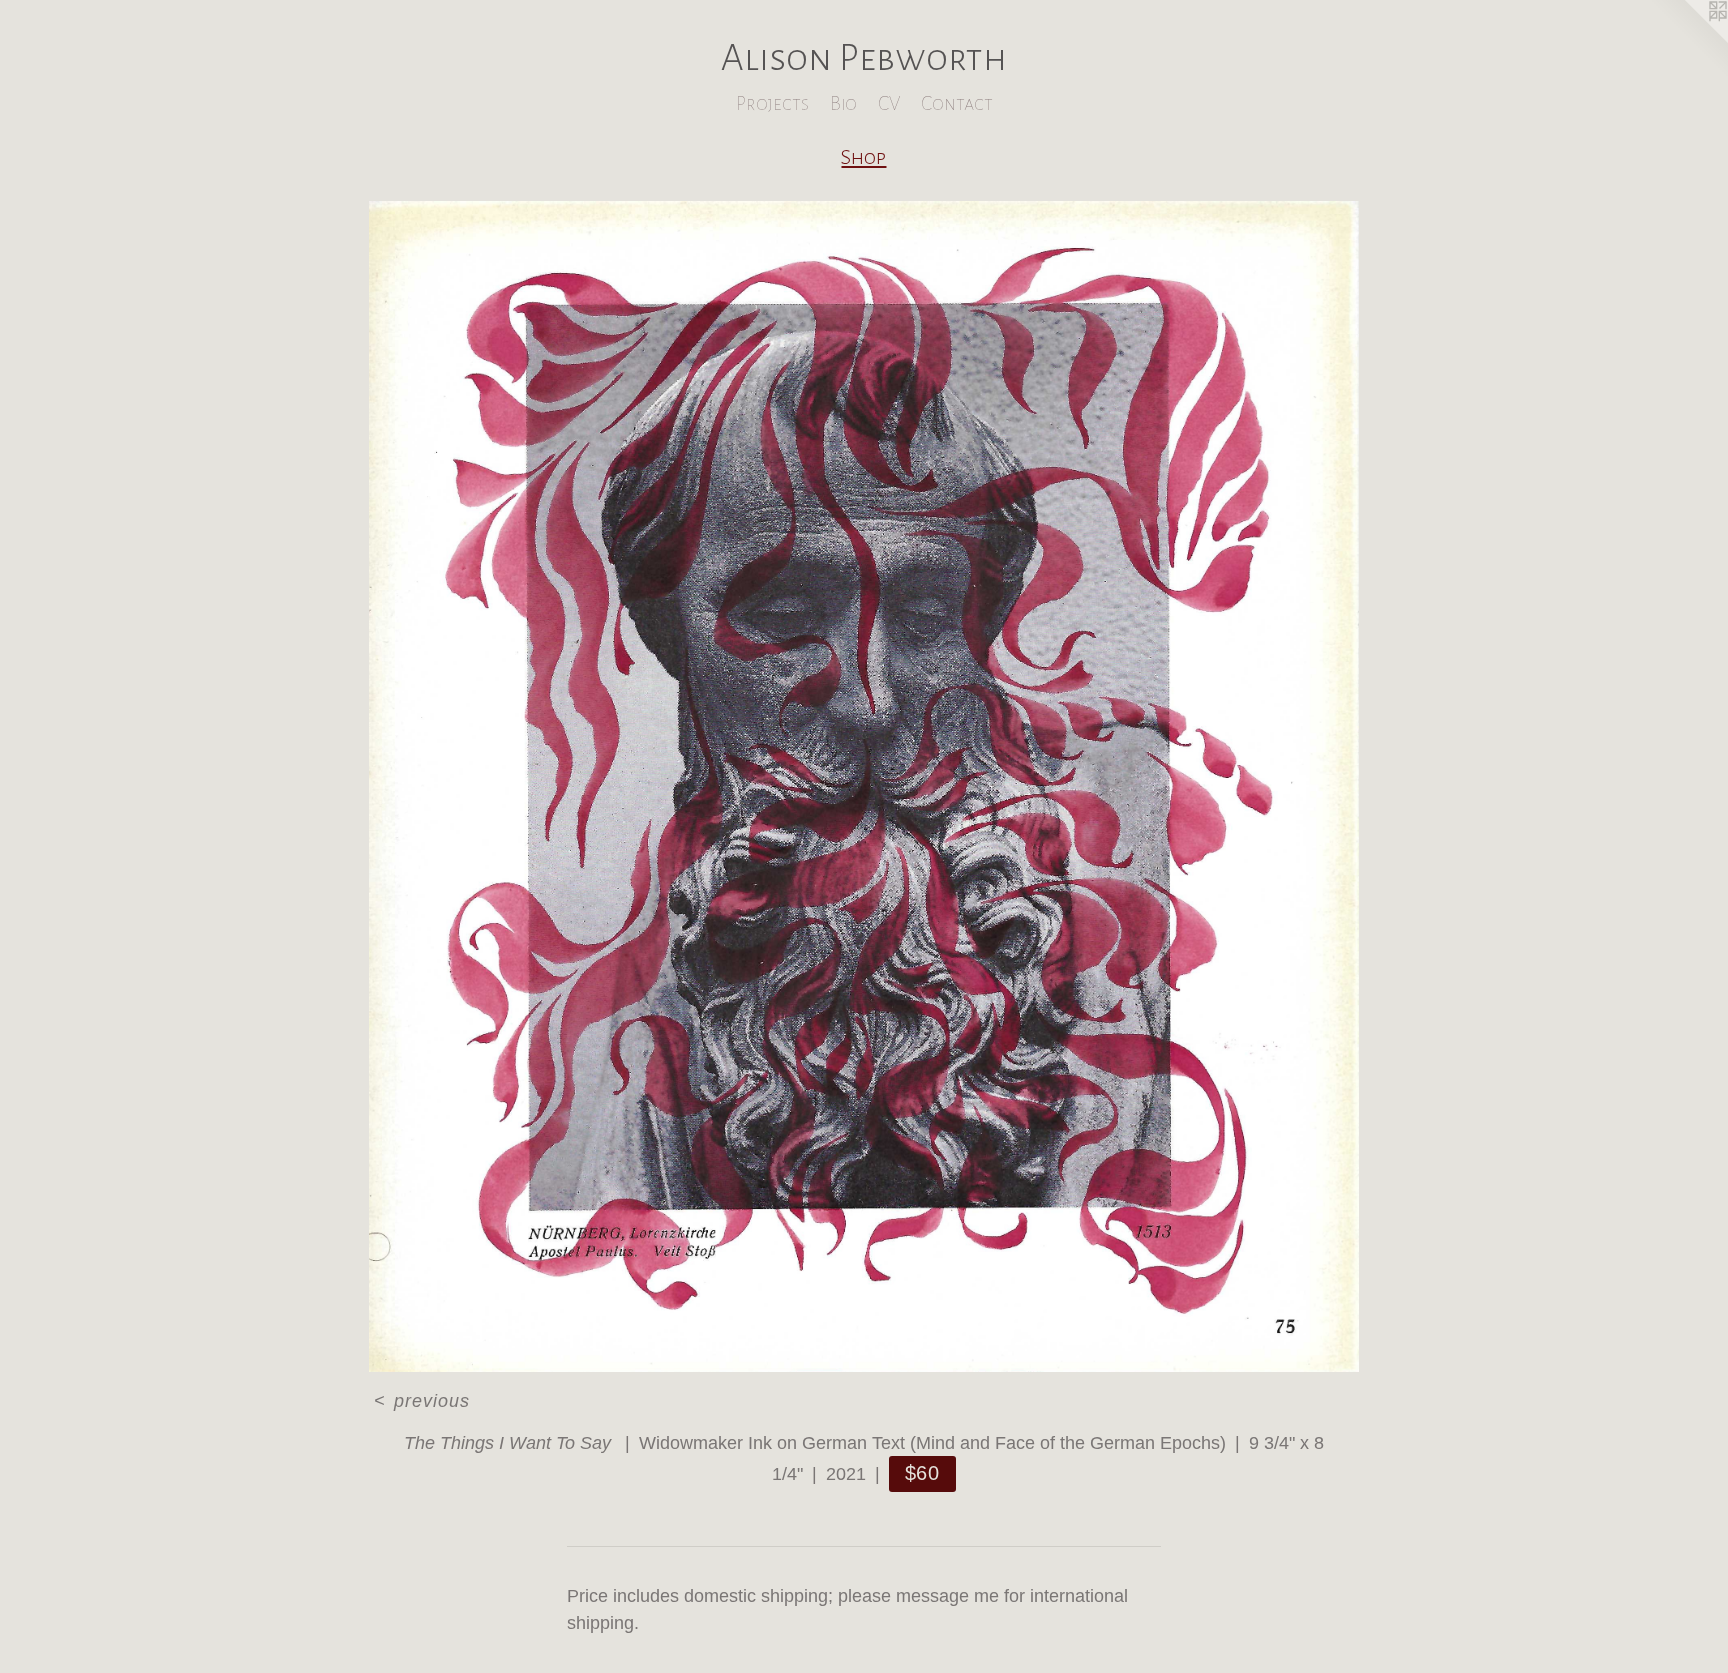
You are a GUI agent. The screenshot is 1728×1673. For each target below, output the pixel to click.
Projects (772, 103)
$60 (923, 1473)
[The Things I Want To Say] (863, 786)
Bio (843, 103)
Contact (957, 103)
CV (889, 103)
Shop (863, 157)
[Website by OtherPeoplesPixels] (1688, 40)
